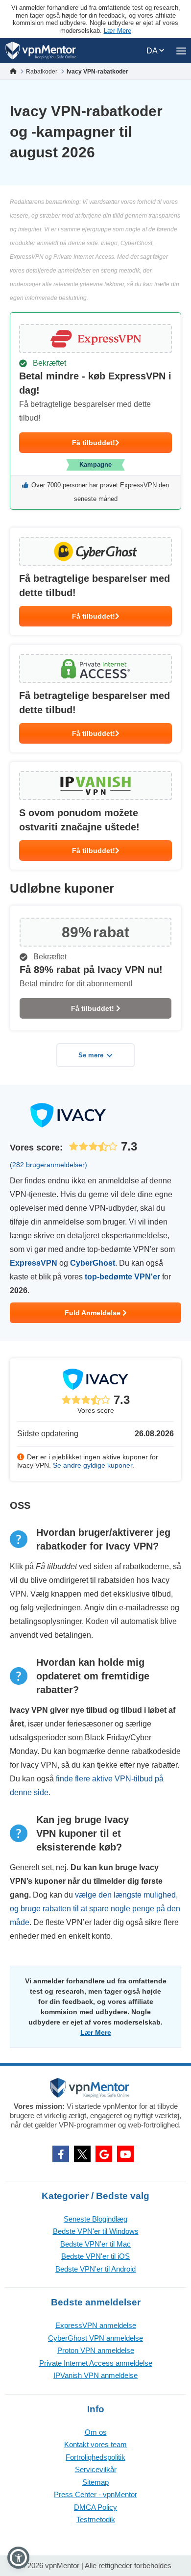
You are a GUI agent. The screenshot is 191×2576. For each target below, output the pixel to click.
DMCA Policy (95, 2507)
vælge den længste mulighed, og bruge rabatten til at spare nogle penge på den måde (95, 1909)
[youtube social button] (125, 2154)
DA (153, 51)
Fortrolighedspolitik (95, 2457)
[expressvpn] (95, 411)
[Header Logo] (41, 51)
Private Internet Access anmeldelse (96, 2363)
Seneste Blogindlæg (95, 2219)
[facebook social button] (61, 2154)
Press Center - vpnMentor (95, 2494)
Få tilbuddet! (94, 443)
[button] (18, 2558)
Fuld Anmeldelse (94, 1313)
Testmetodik (96, 2519)
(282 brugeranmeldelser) (48, 1165)
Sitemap (95, 2482)
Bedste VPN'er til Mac (95, 2244)
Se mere (91, 1055)
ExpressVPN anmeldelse (96, 2325)
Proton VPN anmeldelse (96, 2350)
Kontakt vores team (95, 2444)
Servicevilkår (96, 2469)
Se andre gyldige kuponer (93, 1465)
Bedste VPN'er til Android (95, 2269)
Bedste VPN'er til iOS (95, 2256)
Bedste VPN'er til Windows (96, 2231)
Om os (96, 2432)
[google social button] (104, 2154)
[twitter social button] (82, 2154)
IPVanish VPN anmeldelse (95, 2375)
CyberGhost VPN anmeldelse (95, 2338)
